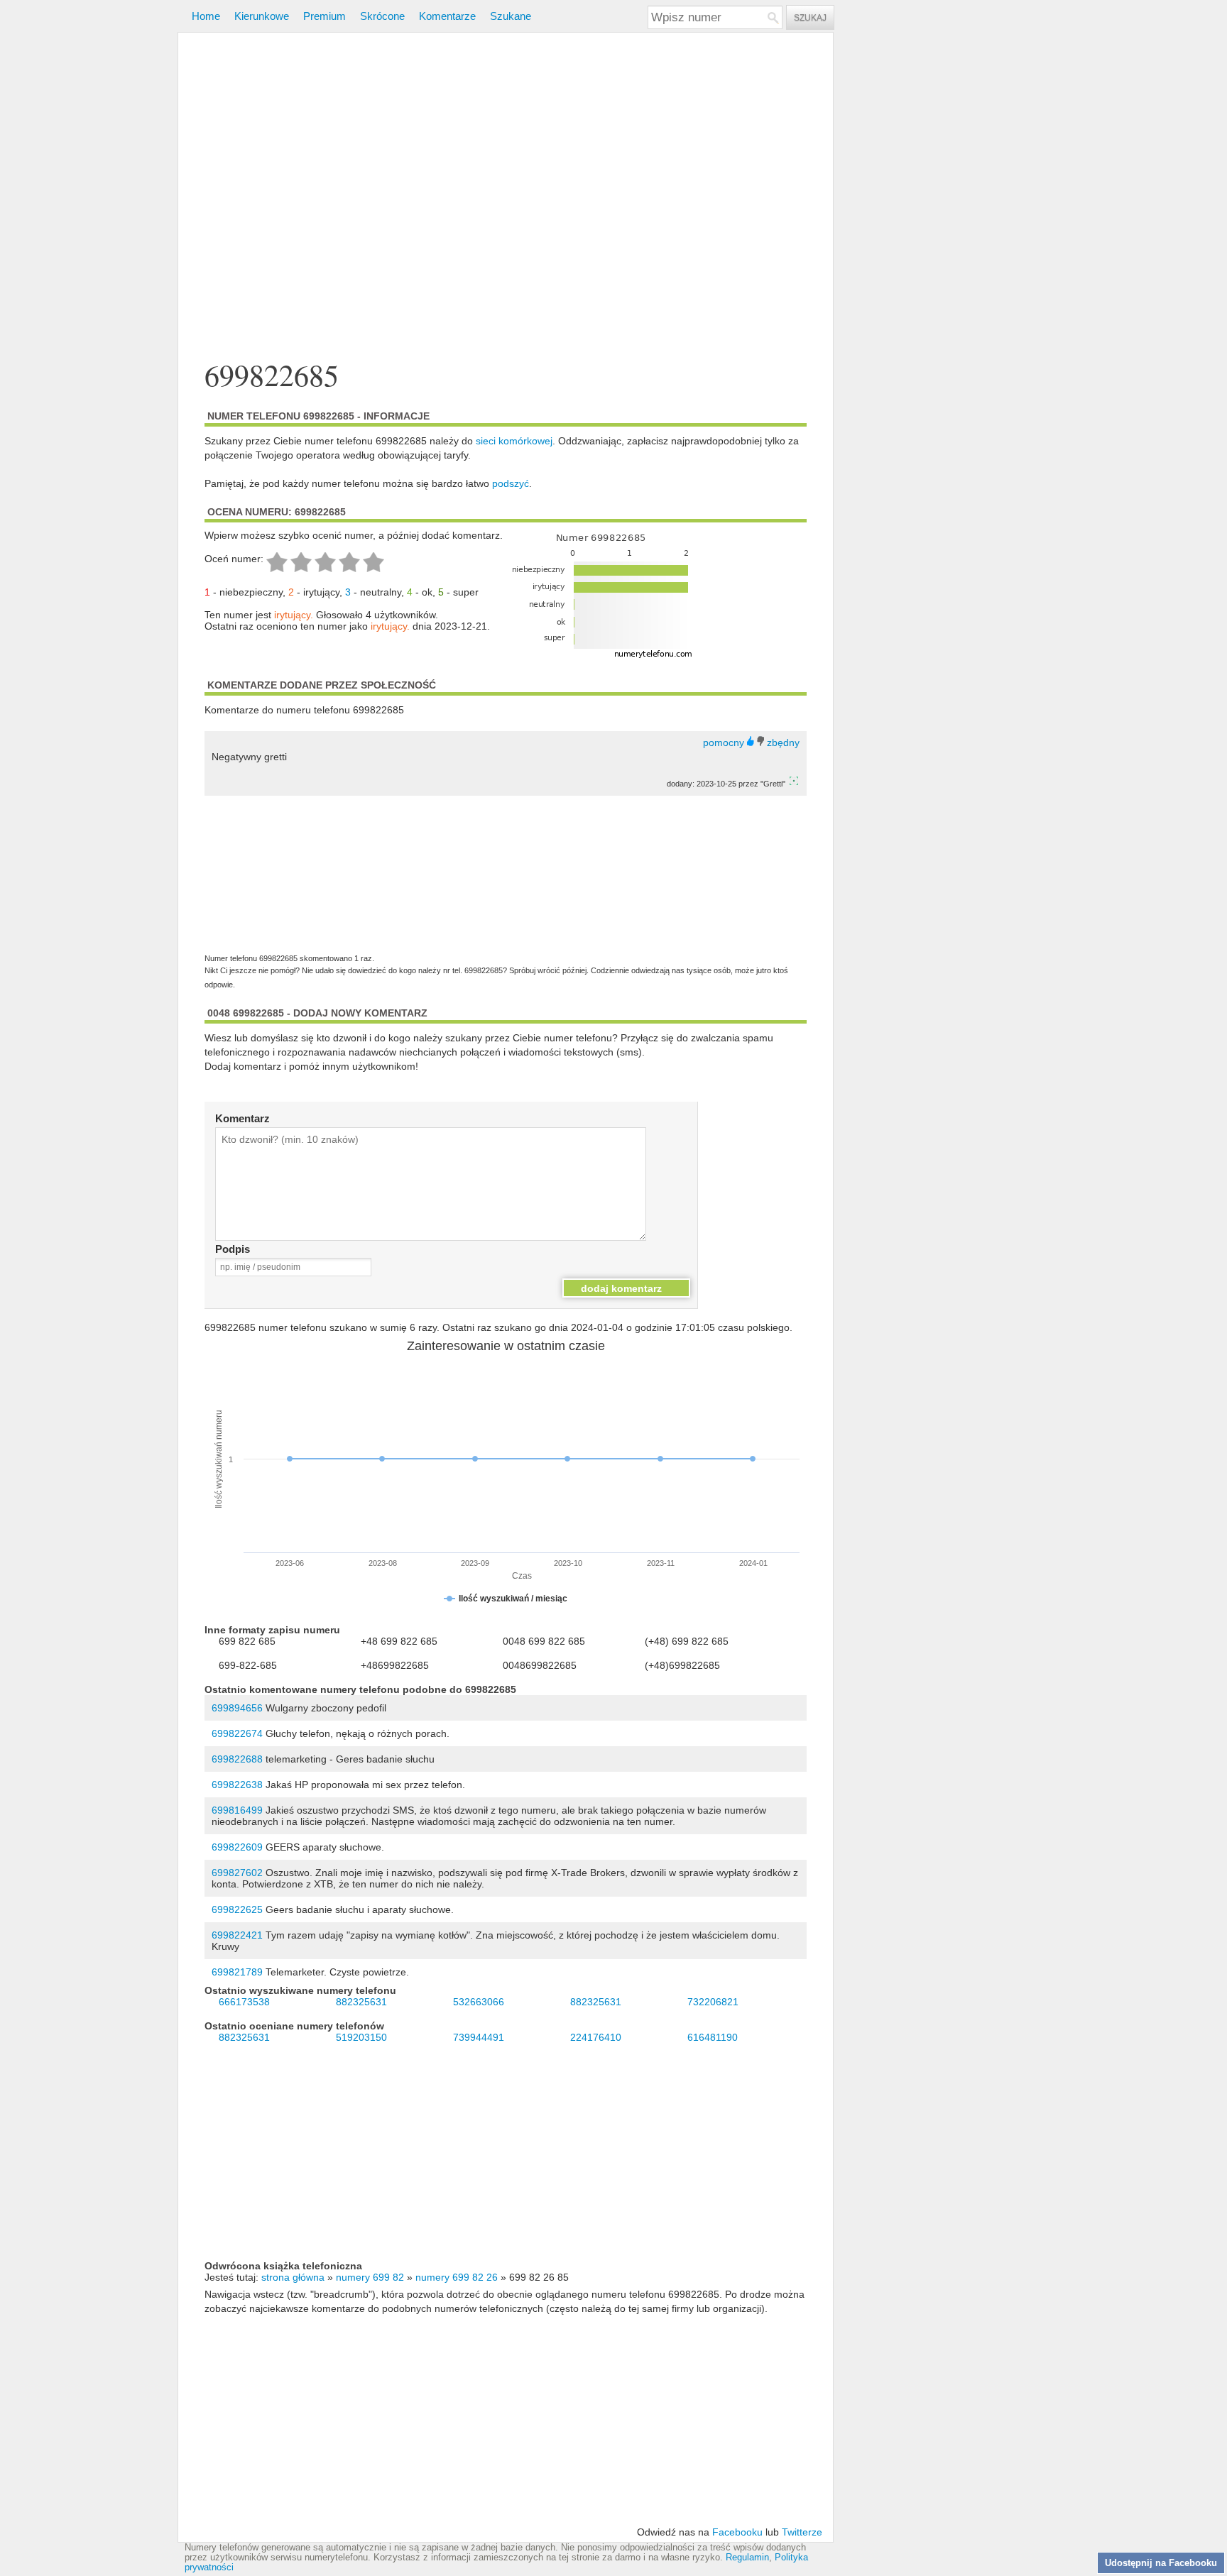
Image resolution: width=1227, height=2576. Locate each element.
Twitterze (802, 2532)
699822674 (237, 1733)
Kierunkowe (262, 16)
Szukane (511, 16)
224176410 (596, 2037)
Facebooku (737, 2532)
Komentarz (242, 1118)
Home (206, 16)
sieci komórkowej (514, 441)
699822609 (237, 1847)
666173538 (244, 2002)
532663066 (479, 2002)
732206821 (713, 2002)
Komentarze (447, 16)
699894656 (237, 1708)
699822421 (237, 1935)
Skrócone (382, 16)
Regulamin (747, 2558)
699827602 (237, 1873)
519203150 (361, 2037)
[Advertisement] (506, 198)
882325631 (361, 2002)
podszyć (511, 483)
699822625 (237, 1909)
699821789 (237, 1972)
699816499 (237, 1810)
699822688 (237, 1759)
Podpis (233, 1249)
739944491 (479, 2037)
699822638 (237, 1785)
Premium (325, 16)
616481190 (713, 2037)
